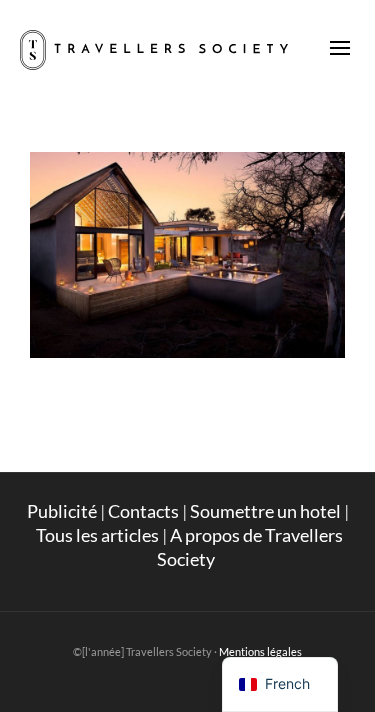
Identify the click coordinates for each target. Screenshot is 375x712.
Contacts (143, 511)
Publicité (62, 511)
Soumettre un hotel (265, 511)
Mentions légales (260, 651)
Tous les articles (97, 535)
